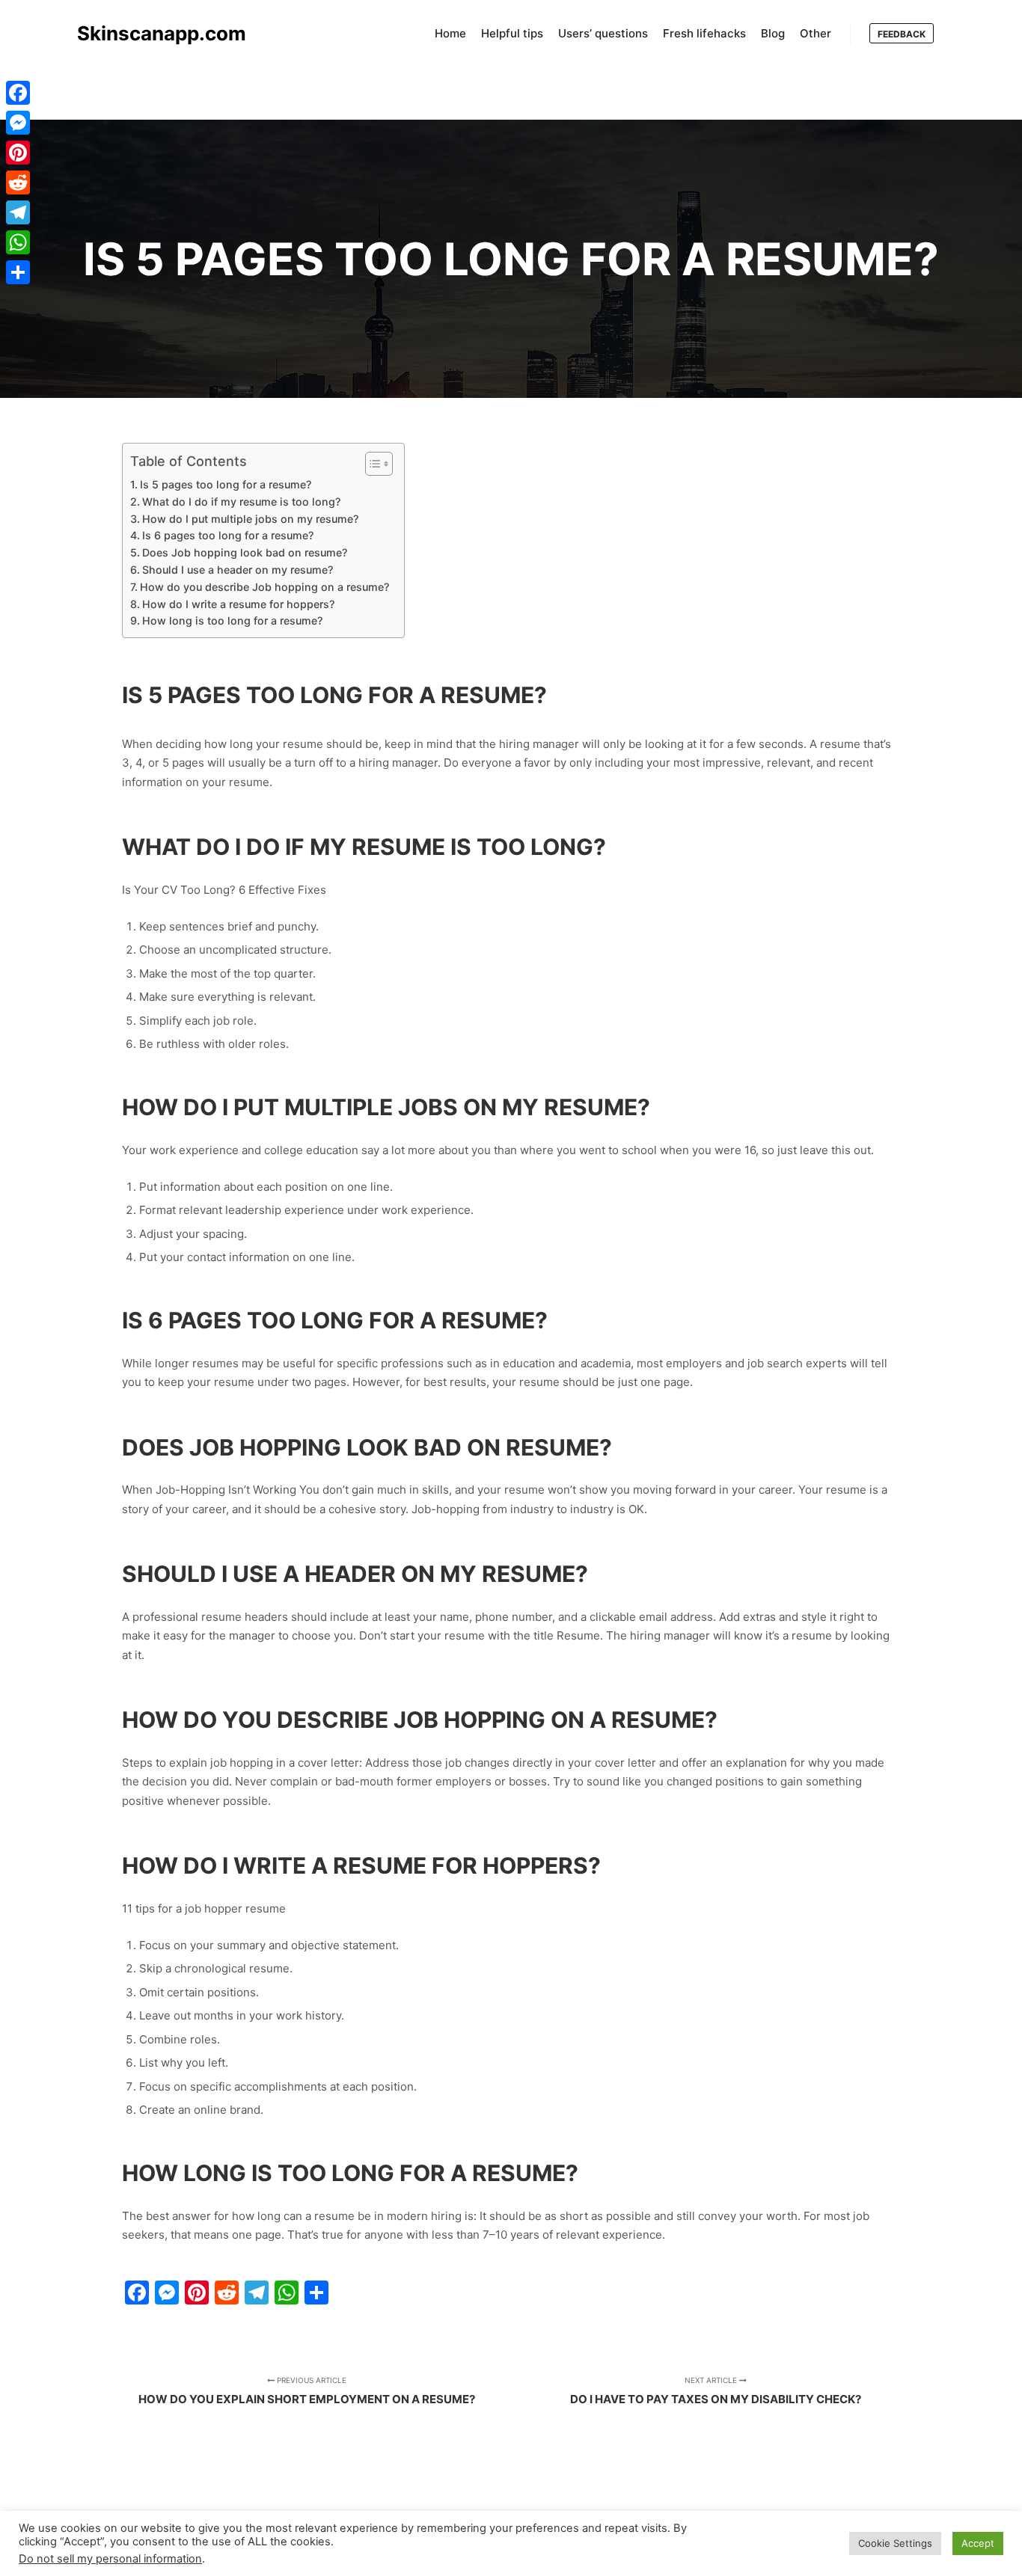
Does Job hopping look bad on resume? (245, 552)
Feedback (902, 34)
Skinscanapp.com (152, 33)
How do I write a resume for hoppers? (238, 604)
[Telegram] (18, 212)
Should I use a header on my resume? (238, 570)
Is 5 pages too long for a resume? (226, 484)
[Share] (18, 272)
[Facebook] (18, 93)
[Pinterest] (18, 153)
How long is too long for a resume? (232, 620)
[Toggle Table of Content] (371, 464)
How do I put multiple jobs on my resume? (250, 519)
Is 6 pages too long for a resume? (228, 535)
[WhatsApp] (18, 242)
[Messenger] (18, 123)
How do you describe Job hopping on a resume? (264, 587)
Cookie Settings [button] (895, 2543)
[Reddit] (18, 183)
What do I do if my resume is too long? (241, 502)
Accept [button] (978, 2543)
